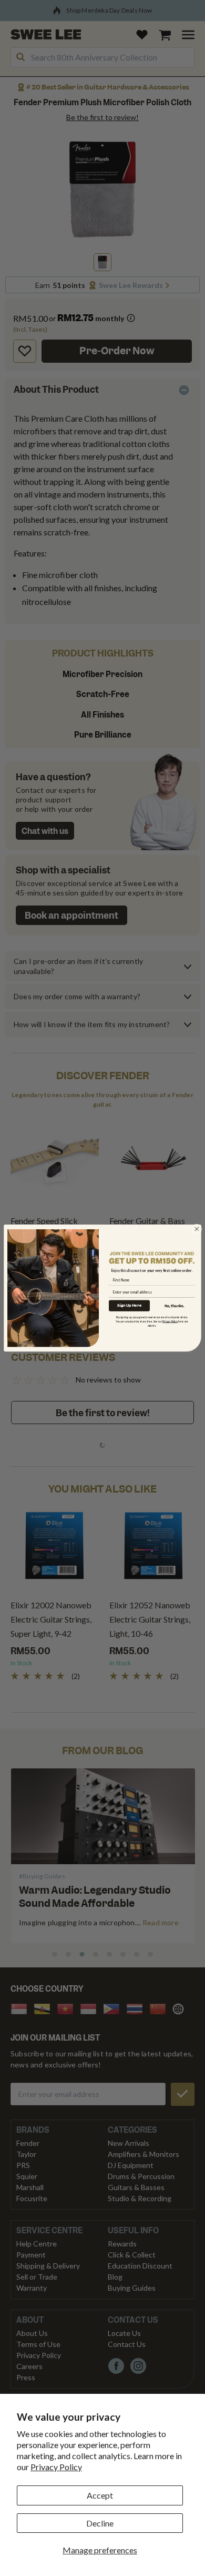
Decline (100, 2523)
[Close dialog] (197, 1229)
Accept (100, 2495)
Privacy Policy (56, 2467)
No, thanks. (175, 1306)
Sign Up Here (129, 1306)
